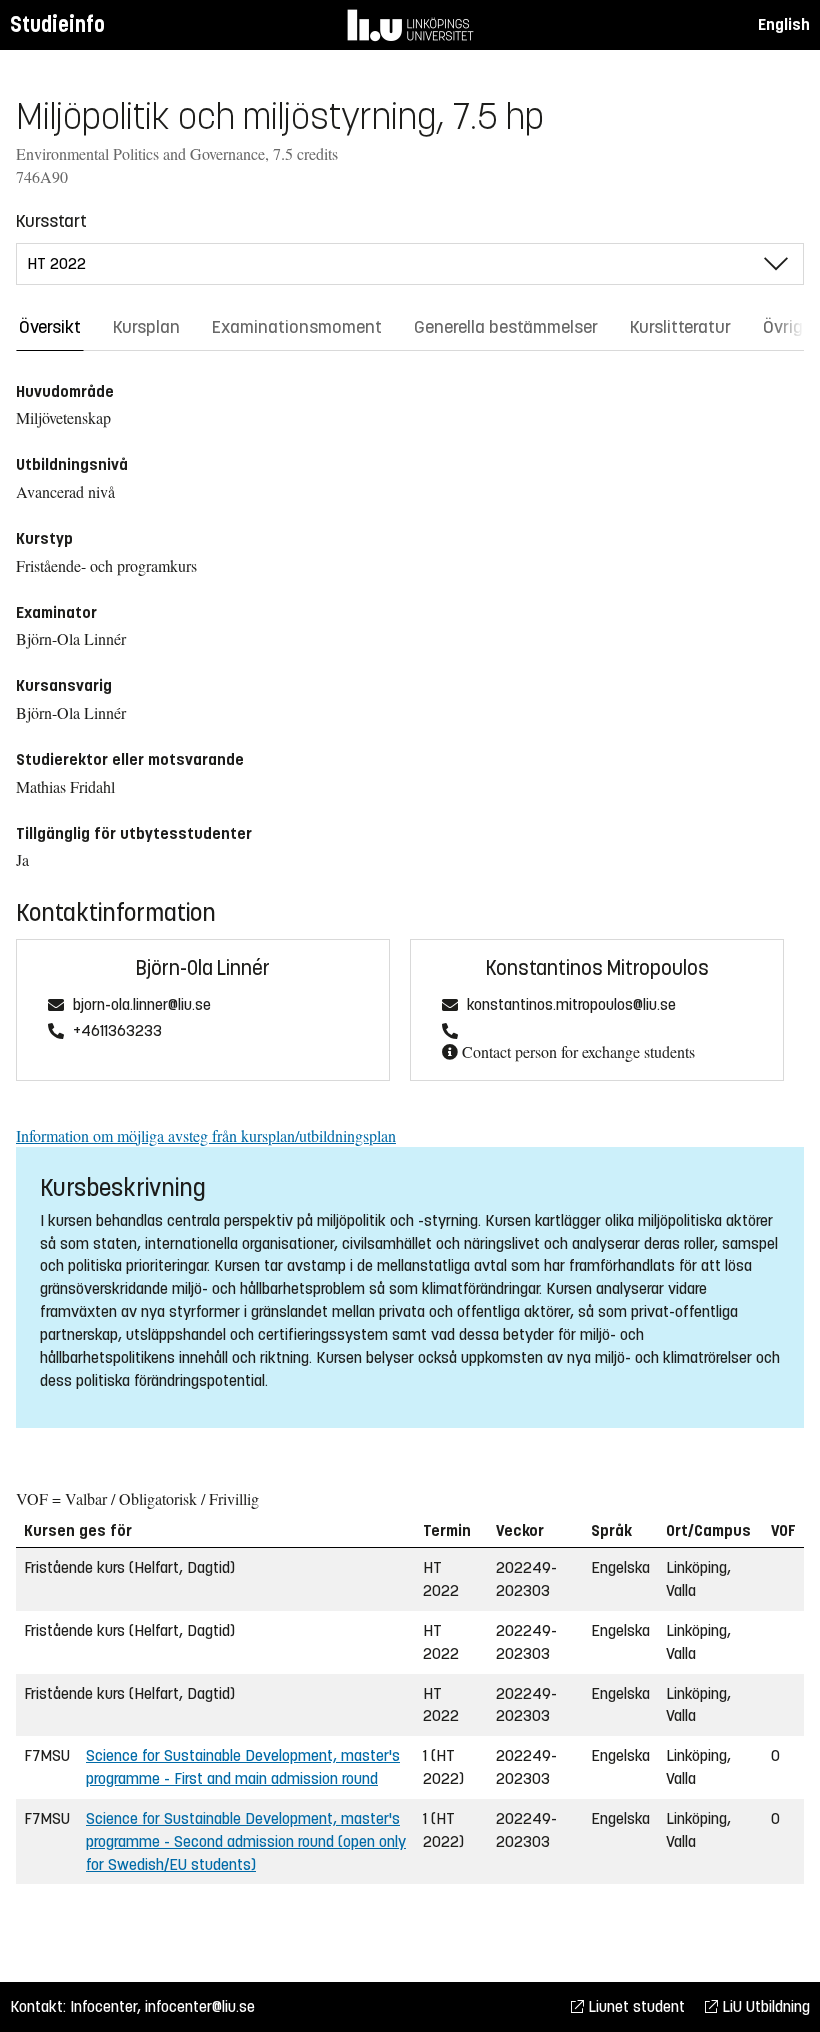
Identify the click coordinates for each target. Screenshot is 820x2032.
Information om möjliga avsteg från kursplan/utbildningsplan (206, 1135)
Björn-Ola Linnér (203, 968)
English (784, 24)
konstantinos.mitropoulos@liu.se (571, 1005)
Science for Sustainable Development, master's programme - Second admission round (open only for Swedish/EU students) (246, 1841)
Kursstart (51, 221)
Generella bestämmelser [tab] (506, 327)
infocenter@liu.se (200, 2006)
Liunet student (634, 2006)
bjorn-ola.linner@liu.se (142, 1005)
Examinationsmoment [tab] (297, 327)
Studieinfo (57, 24)
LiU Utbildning (764, 2006)
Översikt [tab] (50, 327)
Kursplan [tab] (146, 327)
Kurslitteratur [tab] (680, 327)
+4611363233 (117, 1031)
